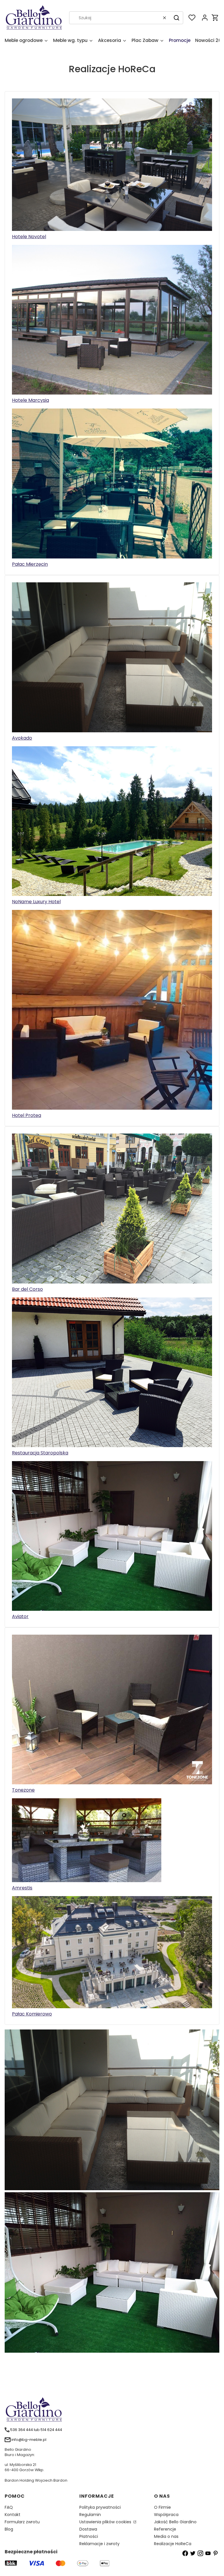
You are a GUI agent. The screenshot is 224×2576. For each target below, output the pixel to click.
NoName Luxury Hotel (36, 902)
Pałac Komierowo (32, 2014)
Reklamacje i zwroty (99, 2544)
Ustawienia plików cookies (106, 2522)
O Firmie (162, 2507)
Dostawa (88, 2529)
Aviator (20, 1616)
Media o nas (166, 2536)
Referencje (165, 2529)
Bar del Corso (27, 1289)
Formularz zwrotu (22, 2522)
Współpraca (166, 2515)
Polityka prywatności (100, 2507)
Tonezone (23, 1790)
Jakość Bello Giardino (175, 2522)
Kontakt (13, 2515)
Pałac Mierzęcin (30, 564)
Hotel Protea (27, 1115)
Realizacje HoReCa (173, 2544)
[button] (176, 18)
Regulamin (90, 2515)
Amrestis (22, 1888)
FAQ (9, 2507)
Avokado (22, 738)
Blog (9, 2529)
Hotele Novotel (29, 237)
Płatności (89, 2536)
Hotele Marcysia (30, 400)
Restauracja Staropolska (40, 1453)
